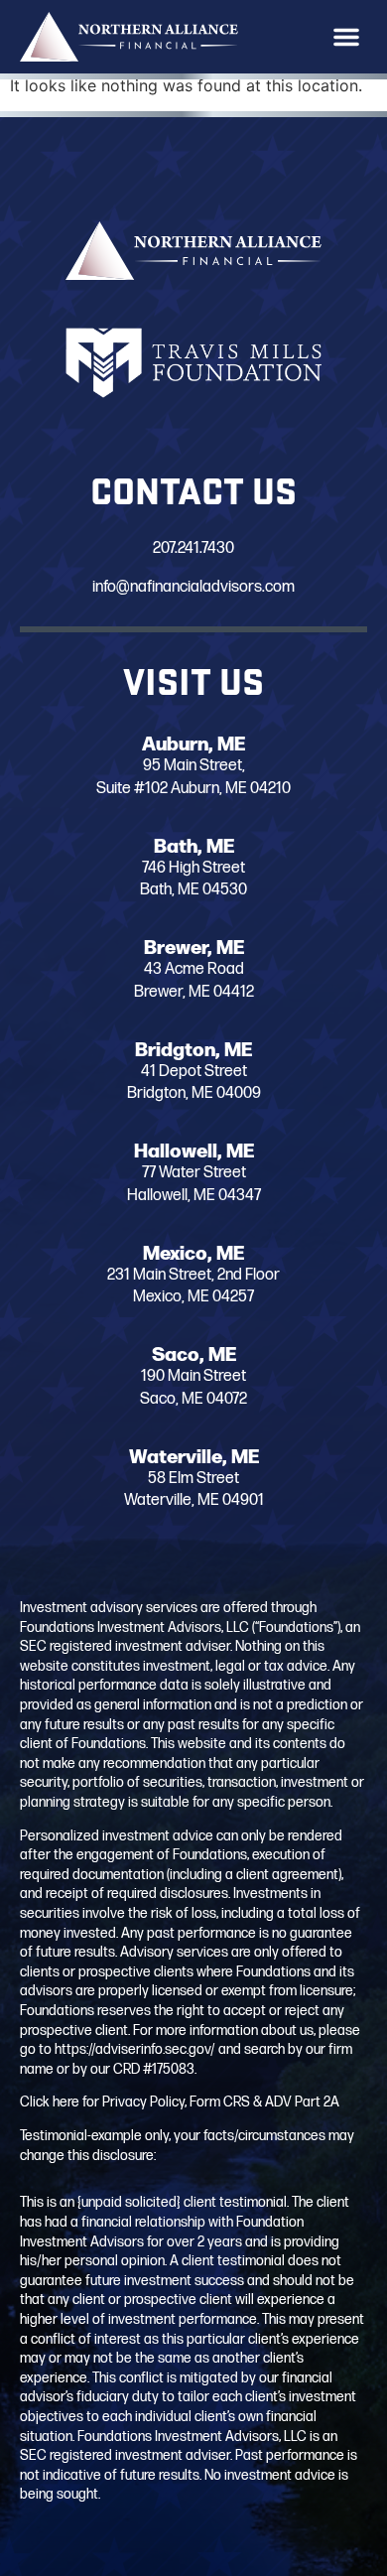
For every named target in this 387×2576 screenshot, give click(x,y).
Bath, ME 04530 (193, 890)
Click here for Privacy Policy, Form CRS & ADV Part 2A (180, 2102)
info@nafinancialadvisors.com (193, 587)
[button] (346, 37)
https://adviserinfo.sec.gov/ (135, 2049)
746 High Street (193, 868)
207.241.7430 (193, 548)
